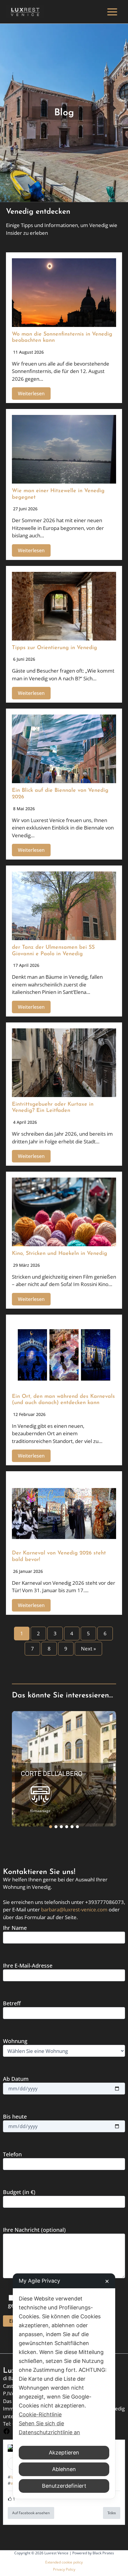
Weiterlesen (31, 394)
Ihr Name (15, 1928)
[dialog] (64, 2386)
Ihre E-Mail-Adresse (28, 1966)
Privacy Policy (64, 2569)
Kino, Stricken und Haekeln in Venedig (60, 1254)
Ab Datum (16, 2079)
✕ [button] (107, 2281)
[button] (64, 1769)
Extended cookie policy (64, 2562)
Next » (88, 1649)
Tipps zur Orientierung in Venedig (54, 648)
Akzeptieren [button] (64, 2453)
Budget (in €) (19, 2192)
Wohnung (15, 2041)
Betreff (12, 2003)
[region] (64, 1769)
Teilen (112, 2513)
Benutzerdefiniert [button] (64, 2486)
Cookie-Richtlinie (40, 2414)
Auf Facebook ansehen (31, 2513)
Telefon (12, 2154)
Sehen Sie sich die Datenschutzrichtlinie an (49, 2428)
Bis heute (15, 2116)
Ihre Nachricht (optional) (34, 2230)
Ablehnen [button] (64, 2469)
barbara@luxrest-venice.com (74, 1909)
